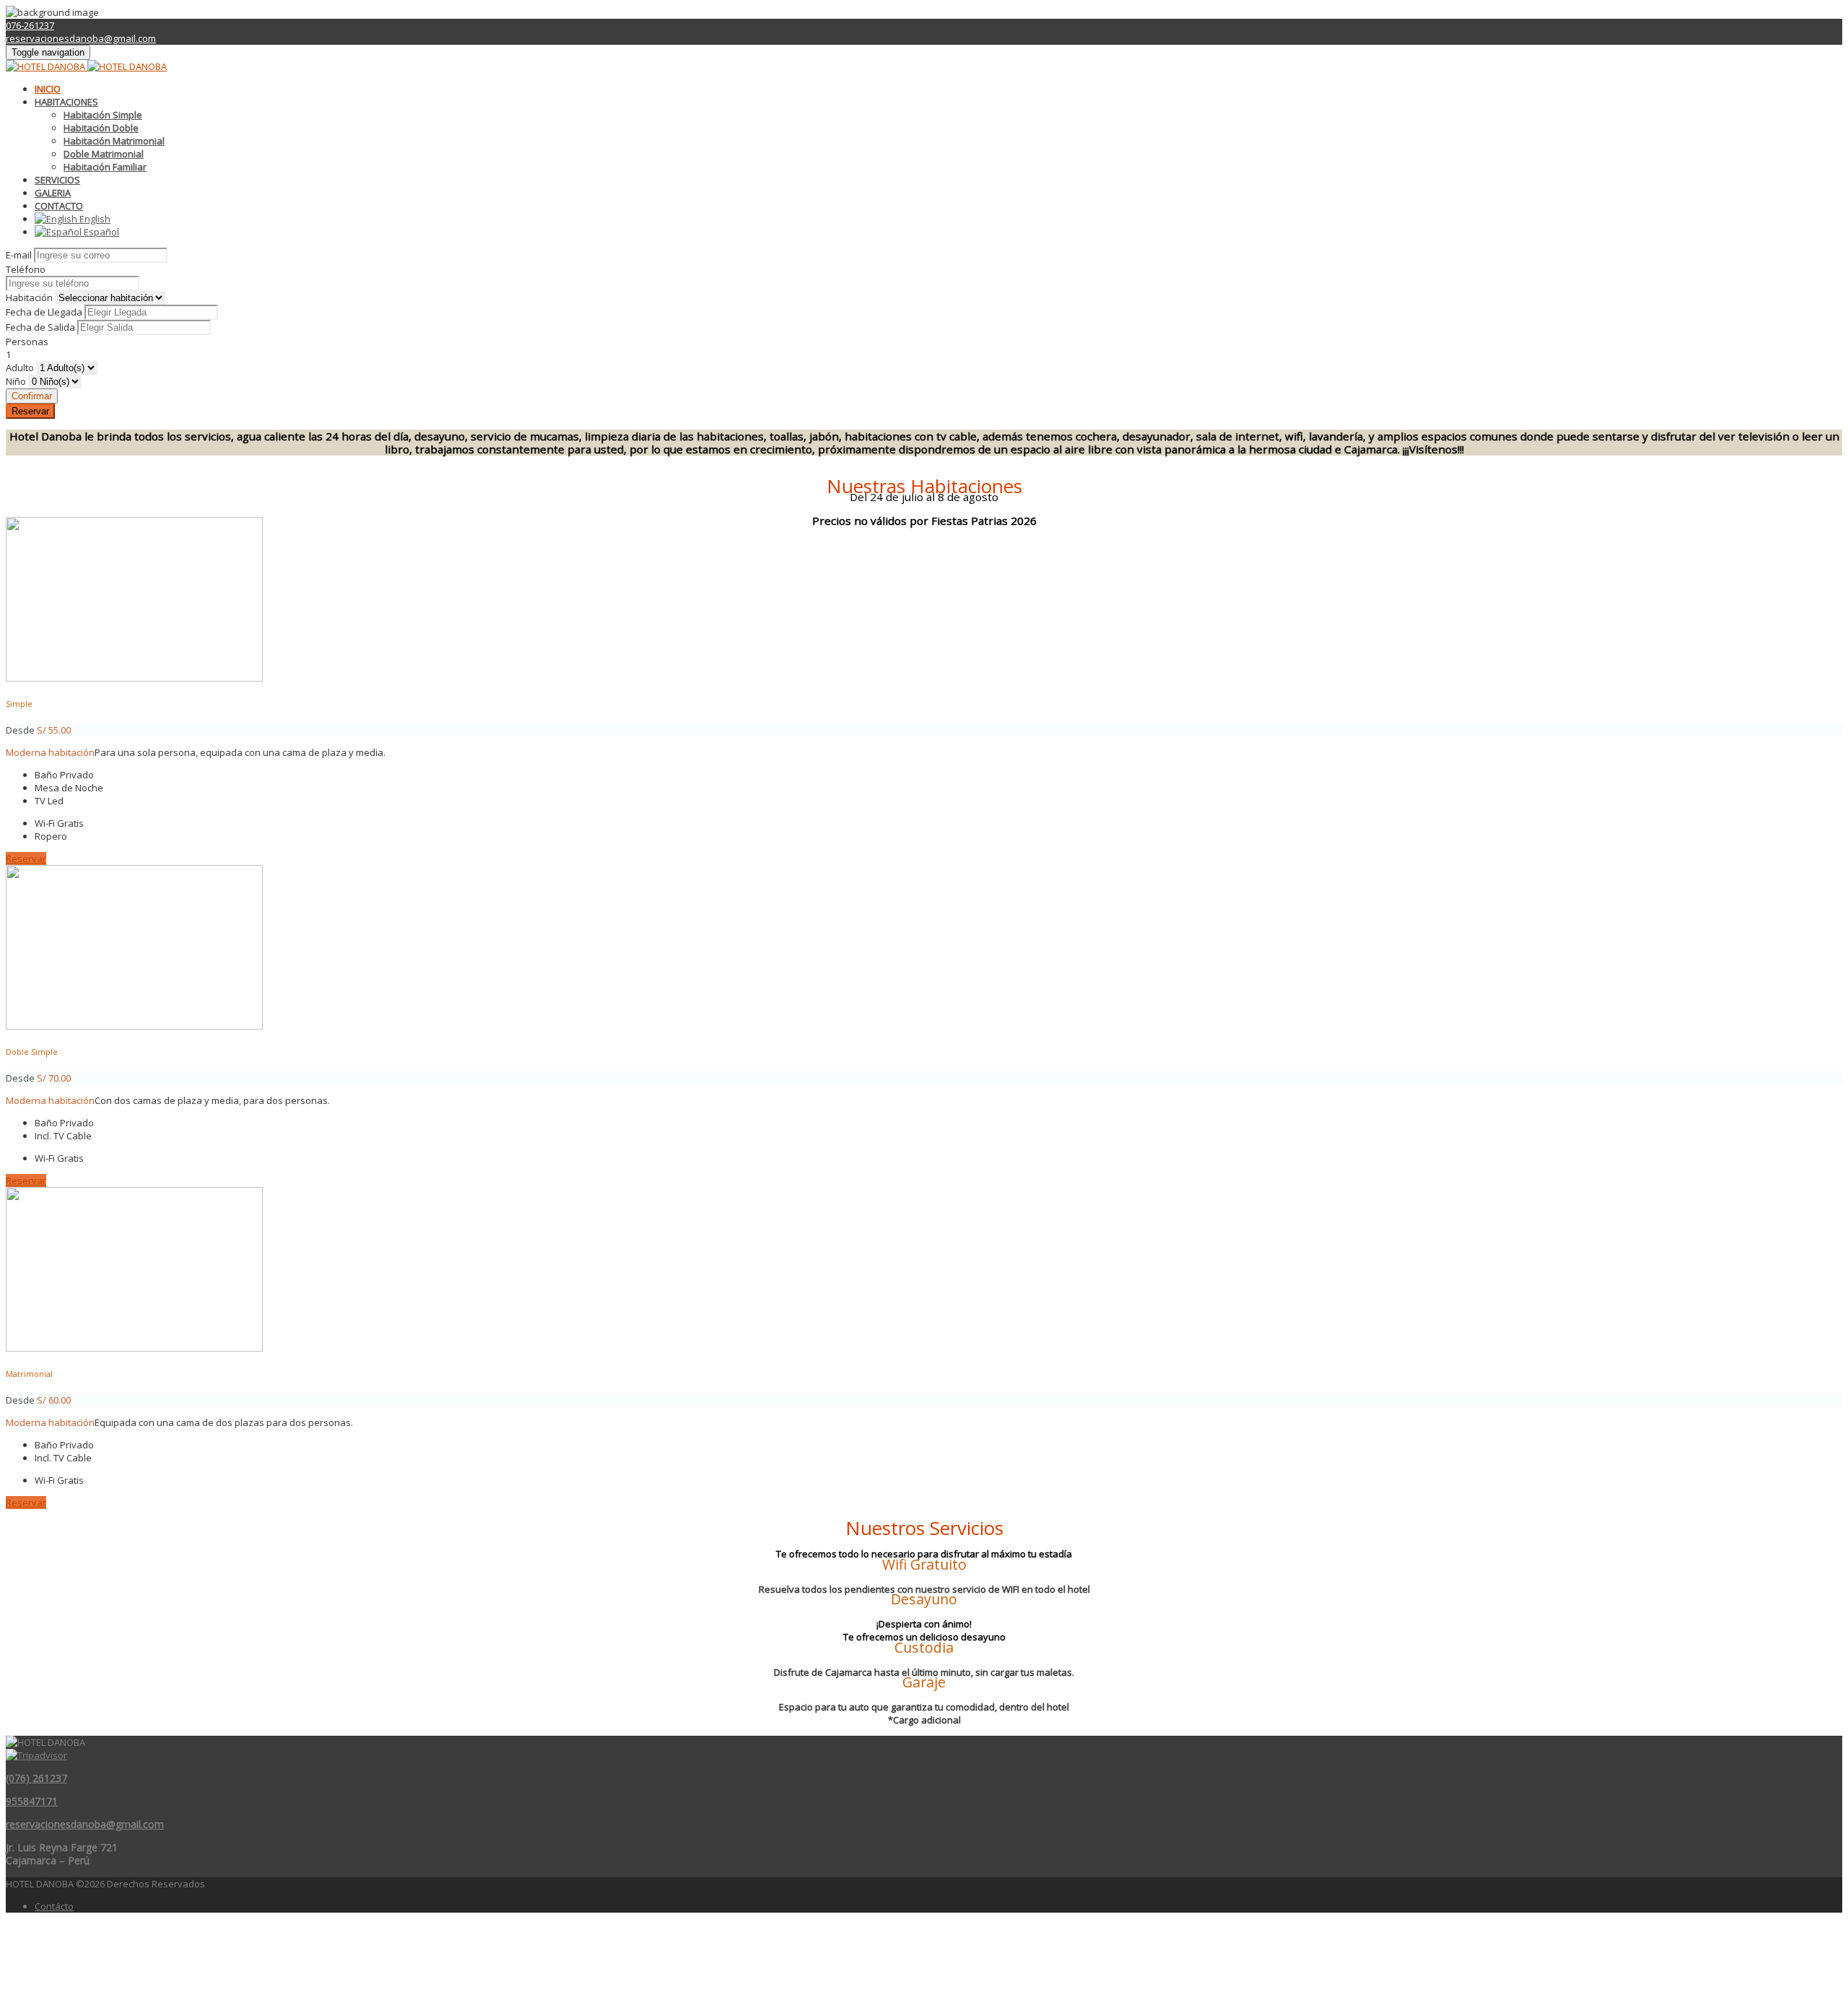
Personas (27, 342)
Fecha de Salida (40, 327)
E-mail (19, 255)
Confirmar (32, 396)
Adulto (20, 368)
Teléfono (26, 269)
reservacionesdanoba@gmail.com (81, 38)
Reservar (30, 411)
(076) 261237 (36, 1778)
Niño (16, 381)
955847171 (32, 1801)
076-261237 (30, 25)
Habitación (29, 297)
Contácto (54, 1906)
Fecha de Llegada (44, 312)
